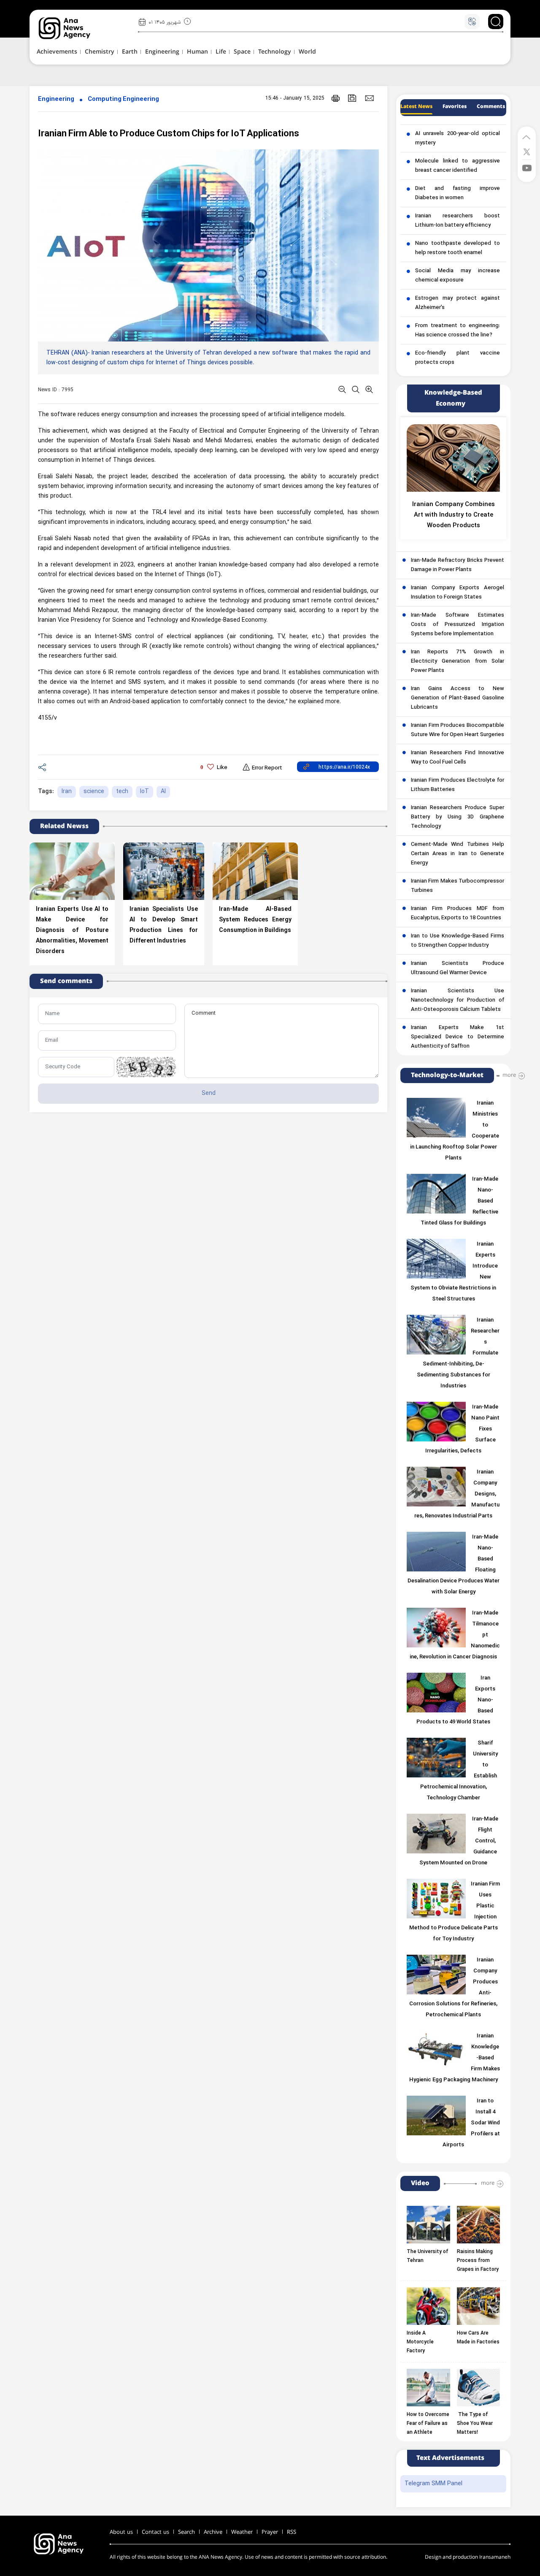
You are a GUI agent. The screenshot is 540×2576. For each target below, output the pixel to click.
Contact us (155, 2532)
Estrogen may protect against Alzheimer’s (458, 303)
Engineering (56, 99)
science (94, 792)
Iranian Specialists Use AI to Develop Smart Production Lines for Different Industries (164, 925)
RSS (292, 2532)
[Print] (336, 98)
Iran (67, 792)
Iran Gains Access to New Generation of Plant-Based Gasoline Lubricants (458, 698)
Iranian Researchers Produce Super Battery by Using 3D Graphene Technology (458, 817)
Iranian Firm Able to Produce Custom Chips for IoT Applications (169, 134)
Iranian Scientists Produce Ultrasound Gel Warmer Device (458, 968)
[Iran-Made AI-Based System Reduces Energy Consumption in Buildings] (255, 871)
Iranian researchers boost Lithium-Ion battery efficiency (458, 221)
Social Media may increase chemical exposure (458, 276)
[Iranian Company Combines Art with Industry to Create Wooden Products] (453, 458)
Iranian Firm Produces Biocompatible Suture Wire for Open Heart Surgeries (458, 730)
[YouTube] (527, 167)
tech (122, 792)
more (509, 1075)
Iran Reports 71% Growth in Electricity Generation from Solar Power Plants (458, 661)
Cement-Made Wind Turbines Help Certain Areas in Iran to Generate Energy (458, 854)
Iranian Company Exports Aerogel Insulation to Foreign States (458, 593)
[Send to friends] (369, 98)
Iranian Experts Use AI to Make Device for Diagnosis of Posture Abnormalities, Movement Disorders (72, 930)
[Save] (352, 98)
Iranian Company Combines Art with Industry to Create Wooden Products (454, 515)
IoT (144, 792)
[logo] (74, 28)
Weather (242, 2532)
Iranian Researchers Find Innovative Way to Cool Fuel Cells (458, 758)
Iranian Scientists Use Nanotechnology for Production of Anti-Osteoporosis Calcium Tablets (458, 1000)
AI (163, 792)
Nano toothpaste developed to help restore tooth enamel (458, 248)
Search (186, 2532)
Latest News (416, 107)
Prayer (270, 2532)
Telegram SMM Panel (433, 2484)
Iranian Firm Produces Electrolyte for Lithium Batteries (458, 785)
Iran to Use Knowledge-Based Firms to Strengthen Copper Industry (458, 941)
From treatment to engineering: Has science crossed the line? (458, 330)
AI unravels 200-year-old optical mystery (458, 138)
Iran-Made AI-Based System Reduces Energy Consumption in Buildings (255, 920)
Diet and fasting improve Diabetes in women (458, 193)
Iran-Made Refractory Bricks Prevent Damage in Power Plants (458, 565)
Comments (491, 107)
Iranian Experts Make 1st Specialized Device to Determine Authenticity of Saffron (458, 1037)
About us (121, 2532)
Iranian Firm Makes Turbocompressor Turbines (458, 886)
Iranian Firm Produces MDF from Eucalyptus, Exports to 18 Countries (458, 913)
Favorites (455, 107)
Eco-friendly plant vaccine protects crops (458, 358)
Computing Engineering (123, 99)
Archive (213, 2532)
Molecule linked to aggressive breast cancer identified (458, 166)
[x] (527, 151)
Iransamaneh (495, 2557)
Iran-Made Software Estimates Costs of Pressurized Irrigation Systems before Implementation (458, 625)
